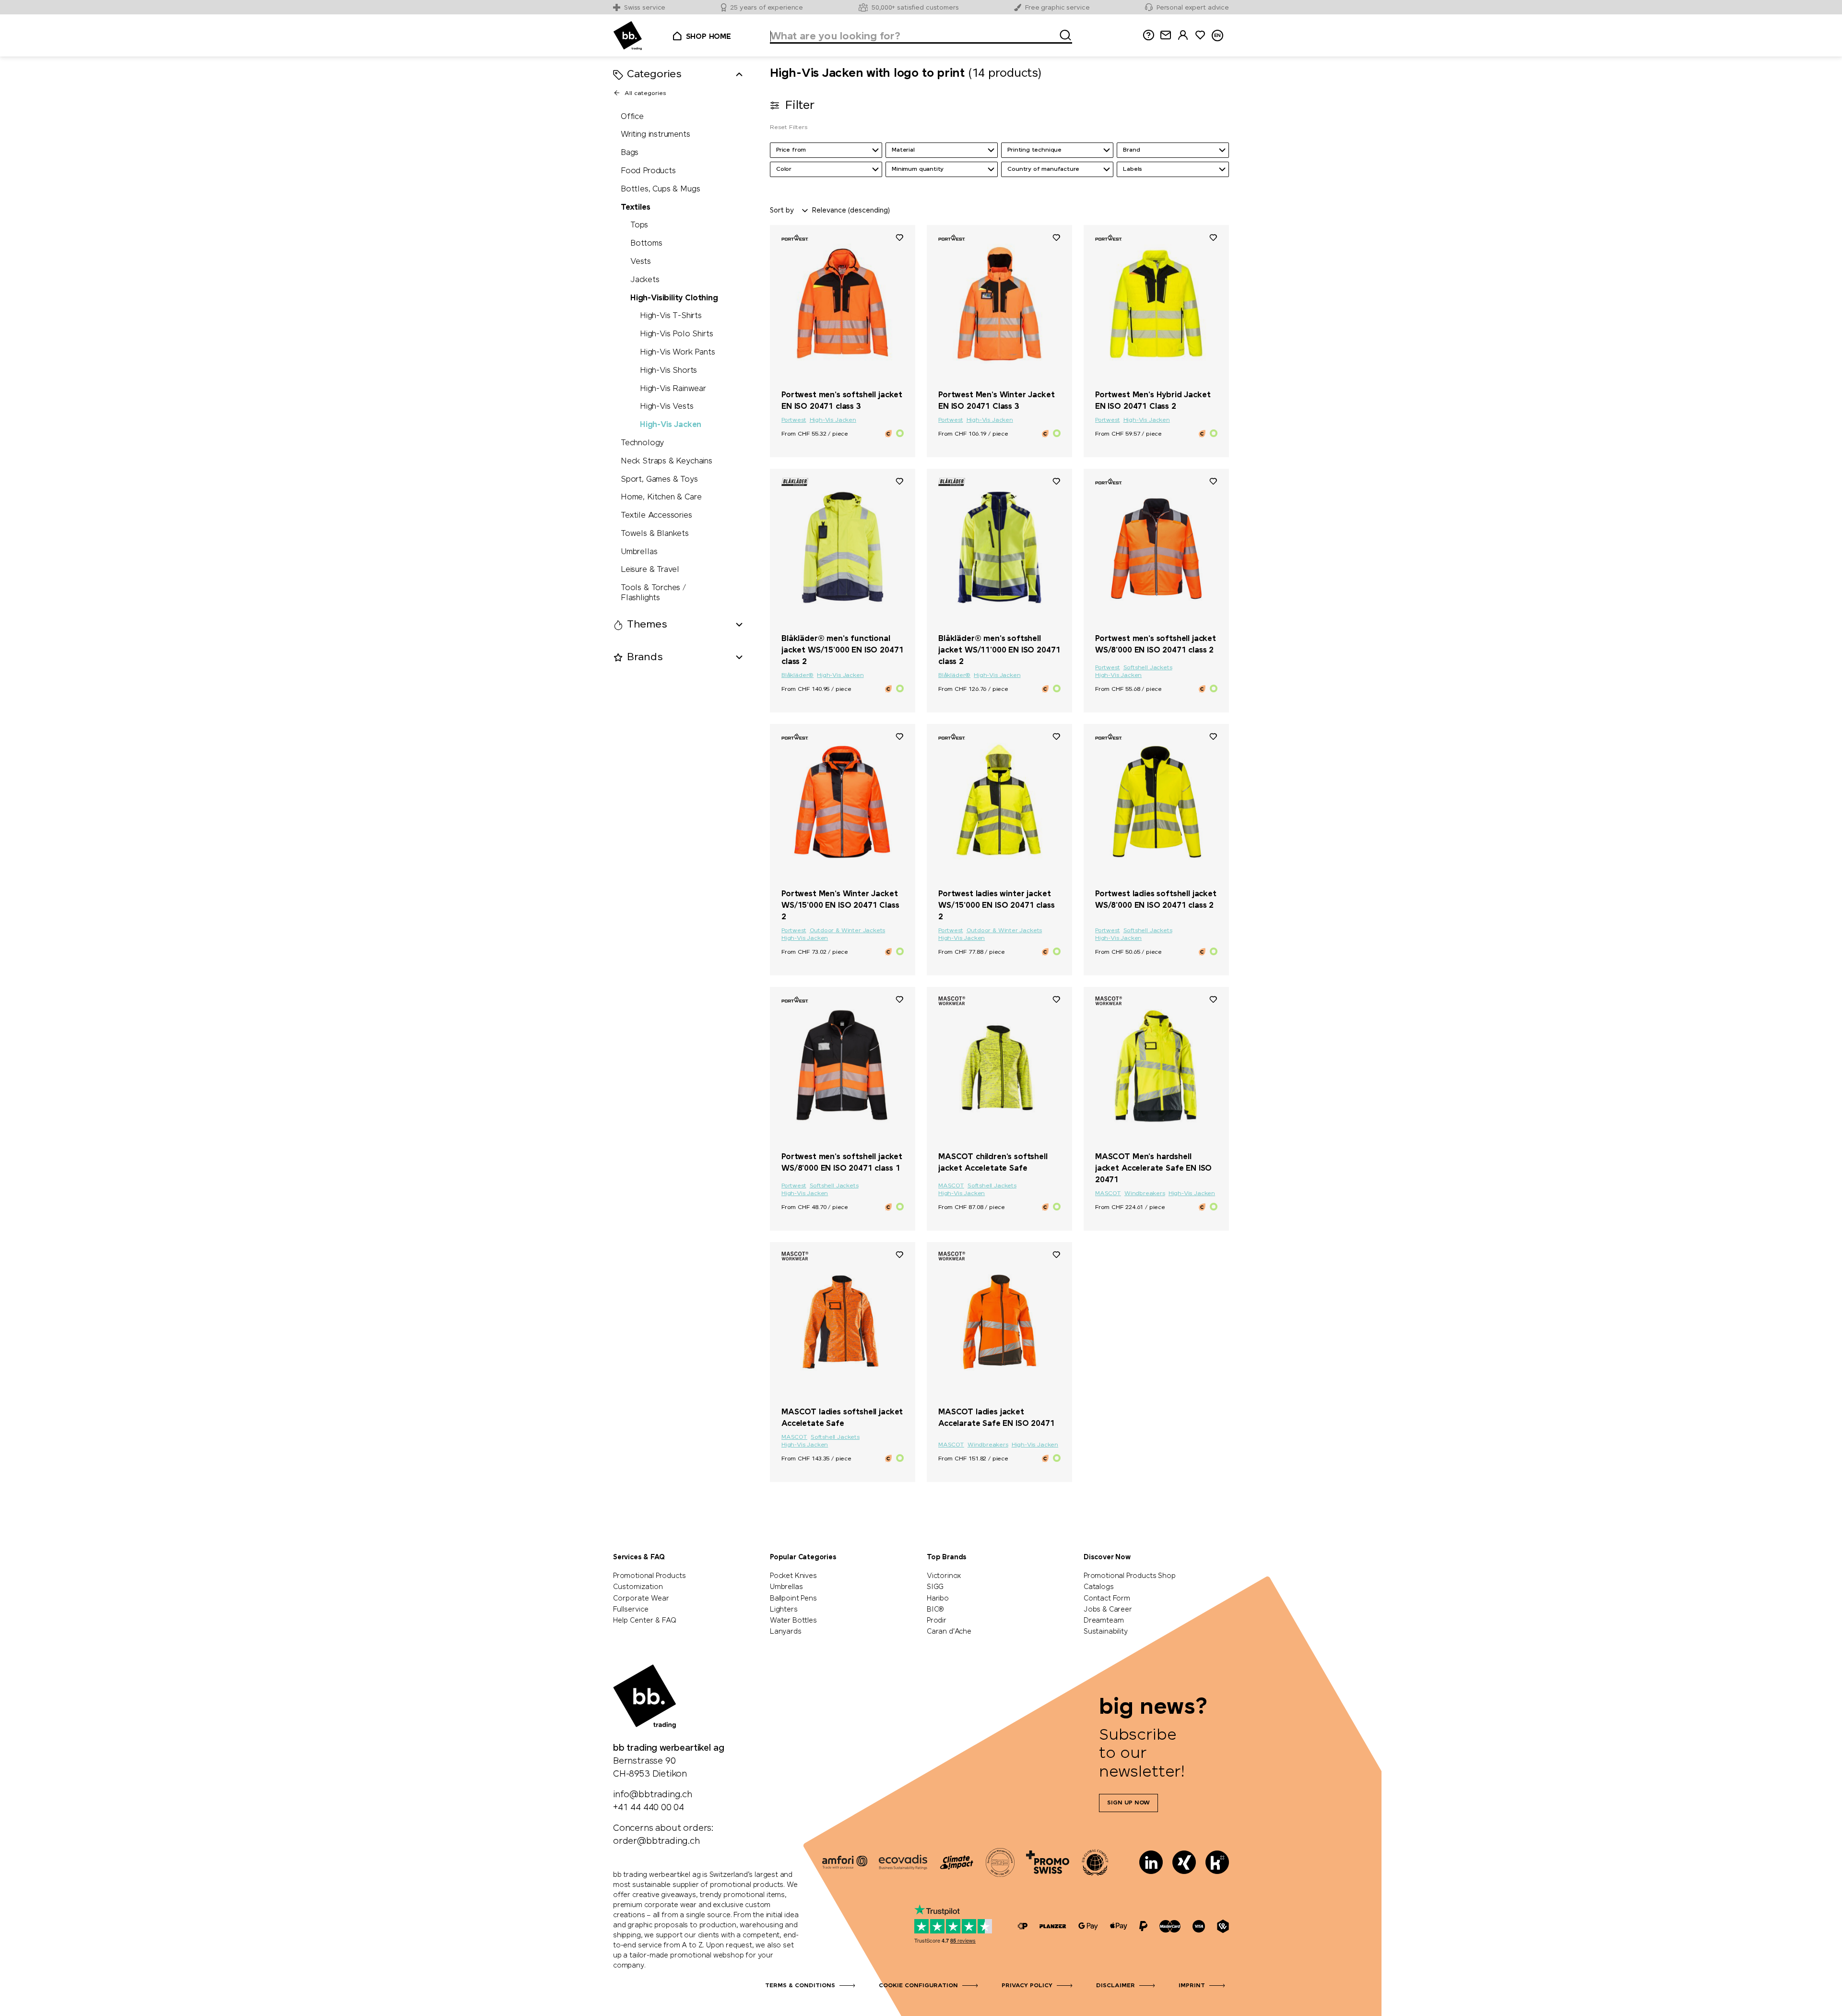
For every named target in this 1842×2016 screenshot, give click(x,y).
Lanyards (786, 1632)
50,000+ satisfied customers (915, 8)
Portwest (794, 420)
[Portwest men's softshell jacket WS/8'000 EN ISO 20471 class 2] (1156, 547)
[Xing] (1184, 1862)
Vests (641, 262)
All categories (645, 94)
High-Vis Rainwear (673, 389)
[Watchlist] (899, 237)
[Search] (1063, 34)
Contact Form (1107, 1599)
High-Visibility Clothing (674, 298)
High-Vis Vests (667, 407)
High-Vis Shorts (668, 371)
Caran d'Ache (949, 1632)
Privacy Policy (1027, 1986)
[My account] (1183, 35)
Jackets (645, 280)
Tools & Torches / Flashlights (653, 593)
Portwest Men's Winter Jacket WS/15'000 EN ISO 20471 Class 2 (840, 906)
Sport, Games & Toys (659, 480)
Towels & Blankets (655, 534)
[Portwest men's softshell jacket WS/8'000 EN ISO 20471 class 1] (843, 1066)
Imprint (1192, 1986)
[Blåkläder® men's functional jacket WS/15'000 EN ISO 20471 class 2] (843, 547)
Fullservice (631, 1610)
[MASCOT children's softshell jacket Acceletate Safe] (999, 1066)
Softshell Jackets (1148, 668)
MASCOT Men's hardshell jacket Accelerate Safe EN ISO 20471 (1153, 1168)
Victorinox (944, 1576)
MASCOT (951, 1186)
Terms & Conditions (800, 1986)
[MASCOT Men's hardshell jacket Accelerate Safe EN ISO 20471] (1156, 1066)
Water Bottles (793, 1621)
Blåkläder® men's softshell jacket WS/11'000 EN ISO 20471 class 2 (999, 650)
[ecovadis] (903, 1862)
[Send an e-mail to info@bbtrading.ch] (1166, 35)
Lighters (784, 1610)
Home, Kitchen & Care (661, 498)
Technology (642, 443)
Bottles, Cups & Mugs (660, 189)
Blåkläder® (797, 676)
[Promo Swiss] (1048, 1862)
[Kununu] (1217, 1862)
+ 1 (1194, 622)
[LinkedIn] (1151, 1862)
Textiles (636, 208)
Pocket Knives (793, 1576)
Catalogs (1099, 1587)
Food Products (648, 171)
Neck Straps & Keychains (667, 461)
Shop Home (708, 37)
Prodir (937, 1621)
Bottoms (646, 244)
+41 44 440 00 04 (649, 1808)
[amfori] (845, 1862)
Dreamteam (1104, 1621)
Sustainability (1105, 1632)
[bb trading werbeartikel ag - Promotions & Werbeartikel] (628, 36)
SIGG (935, 1587)
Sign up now (1128, 1803)
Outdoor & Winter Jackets (848, 931)
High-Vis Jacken (671, 425)
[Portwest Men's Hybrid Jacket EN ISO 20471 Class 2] (1156, 304)
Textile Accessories (656, 516)
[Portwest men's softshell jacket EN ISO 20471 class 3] (843, 304)
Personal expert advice (1193, 8)
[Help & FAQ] (1148, 35)
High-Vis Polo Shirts (676, 335)
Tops (639, 226)
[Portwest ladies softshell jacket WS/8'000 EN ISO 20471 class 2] (1156, 803)
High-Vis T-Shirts (671, 316)
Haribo (938, 1599)
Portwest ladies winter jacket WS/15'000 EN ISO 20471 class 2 (997, 906)
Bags (630, 153)
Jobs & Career (1108, 1610)
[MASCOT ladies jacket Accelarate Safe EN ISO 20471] (999, 1321)
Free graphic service (1057, 8)
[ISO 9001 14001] (1000, 1862)
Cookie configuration (918, 1986)
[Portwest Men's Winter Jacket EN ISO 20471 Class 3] (999, 304)
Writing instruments (655, 135)
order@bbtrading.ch (656, 1841)
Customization (638, 1587)
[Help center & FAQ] (1023, 1927)
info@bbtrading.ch (653, 1795)
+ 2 (1194, 1140)
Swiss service (645, 8)
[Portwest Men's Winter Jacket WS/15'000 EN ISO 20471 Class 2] (843, 803)
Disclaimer (1116, 1986)
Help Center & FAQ (645, 1621)
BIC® (935, 1610)
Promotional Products (649, 1576)
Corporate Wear (641, 1599)
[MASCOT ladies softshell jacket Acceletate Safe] (843, 1321)
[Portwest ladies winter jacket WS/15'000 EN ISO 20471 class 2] (999, 803)
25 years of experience (767, 8)
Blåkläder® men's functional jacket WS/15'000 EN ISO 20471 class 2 (842, 650)
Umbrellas (639, 552)
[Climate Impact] (956, 1862)
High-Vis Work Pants (678, 352)
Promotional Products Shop (1130, 1576)
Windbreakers (1145, 1194)
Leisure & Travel (650, 570)
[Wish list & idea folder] (1200, 35)
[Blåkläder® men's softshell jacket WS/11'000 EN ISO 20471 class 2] (999, 547)
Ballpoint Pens (793, 1599)
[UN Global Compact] (1095, 1862)
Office (632, 117)
